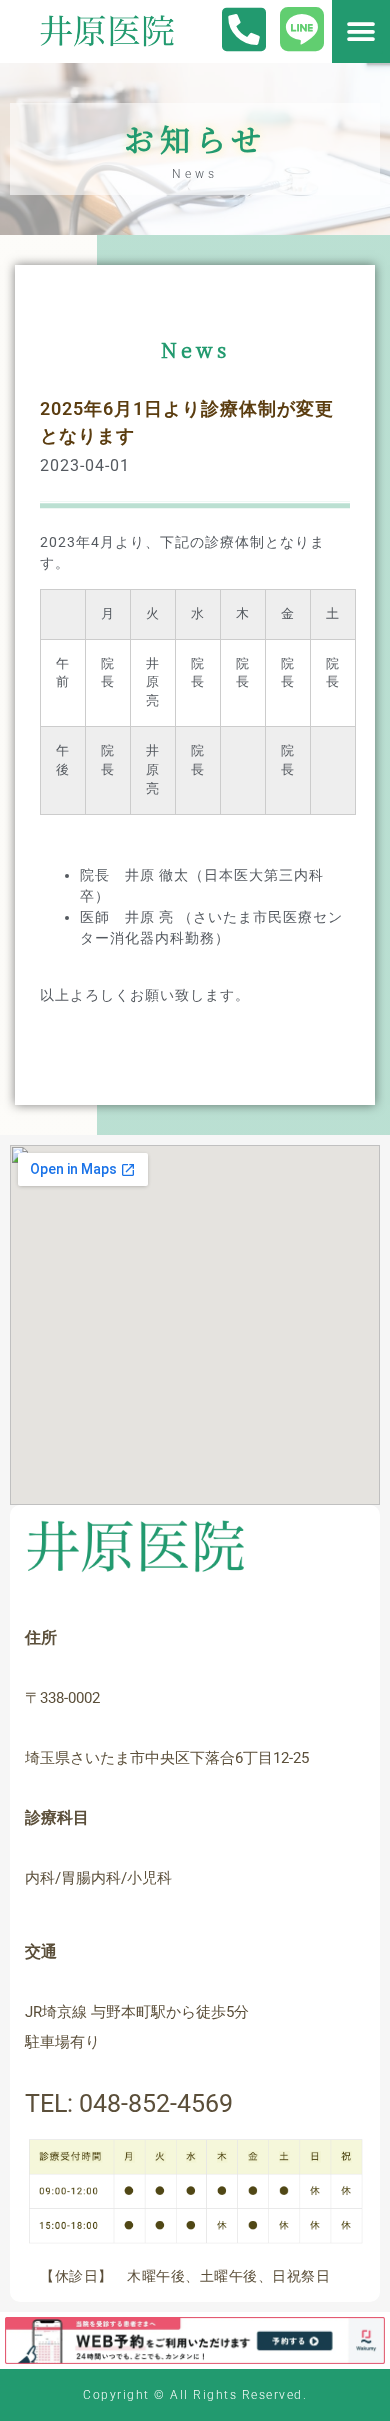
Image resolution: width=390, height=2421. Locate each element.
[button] (360, 31)
